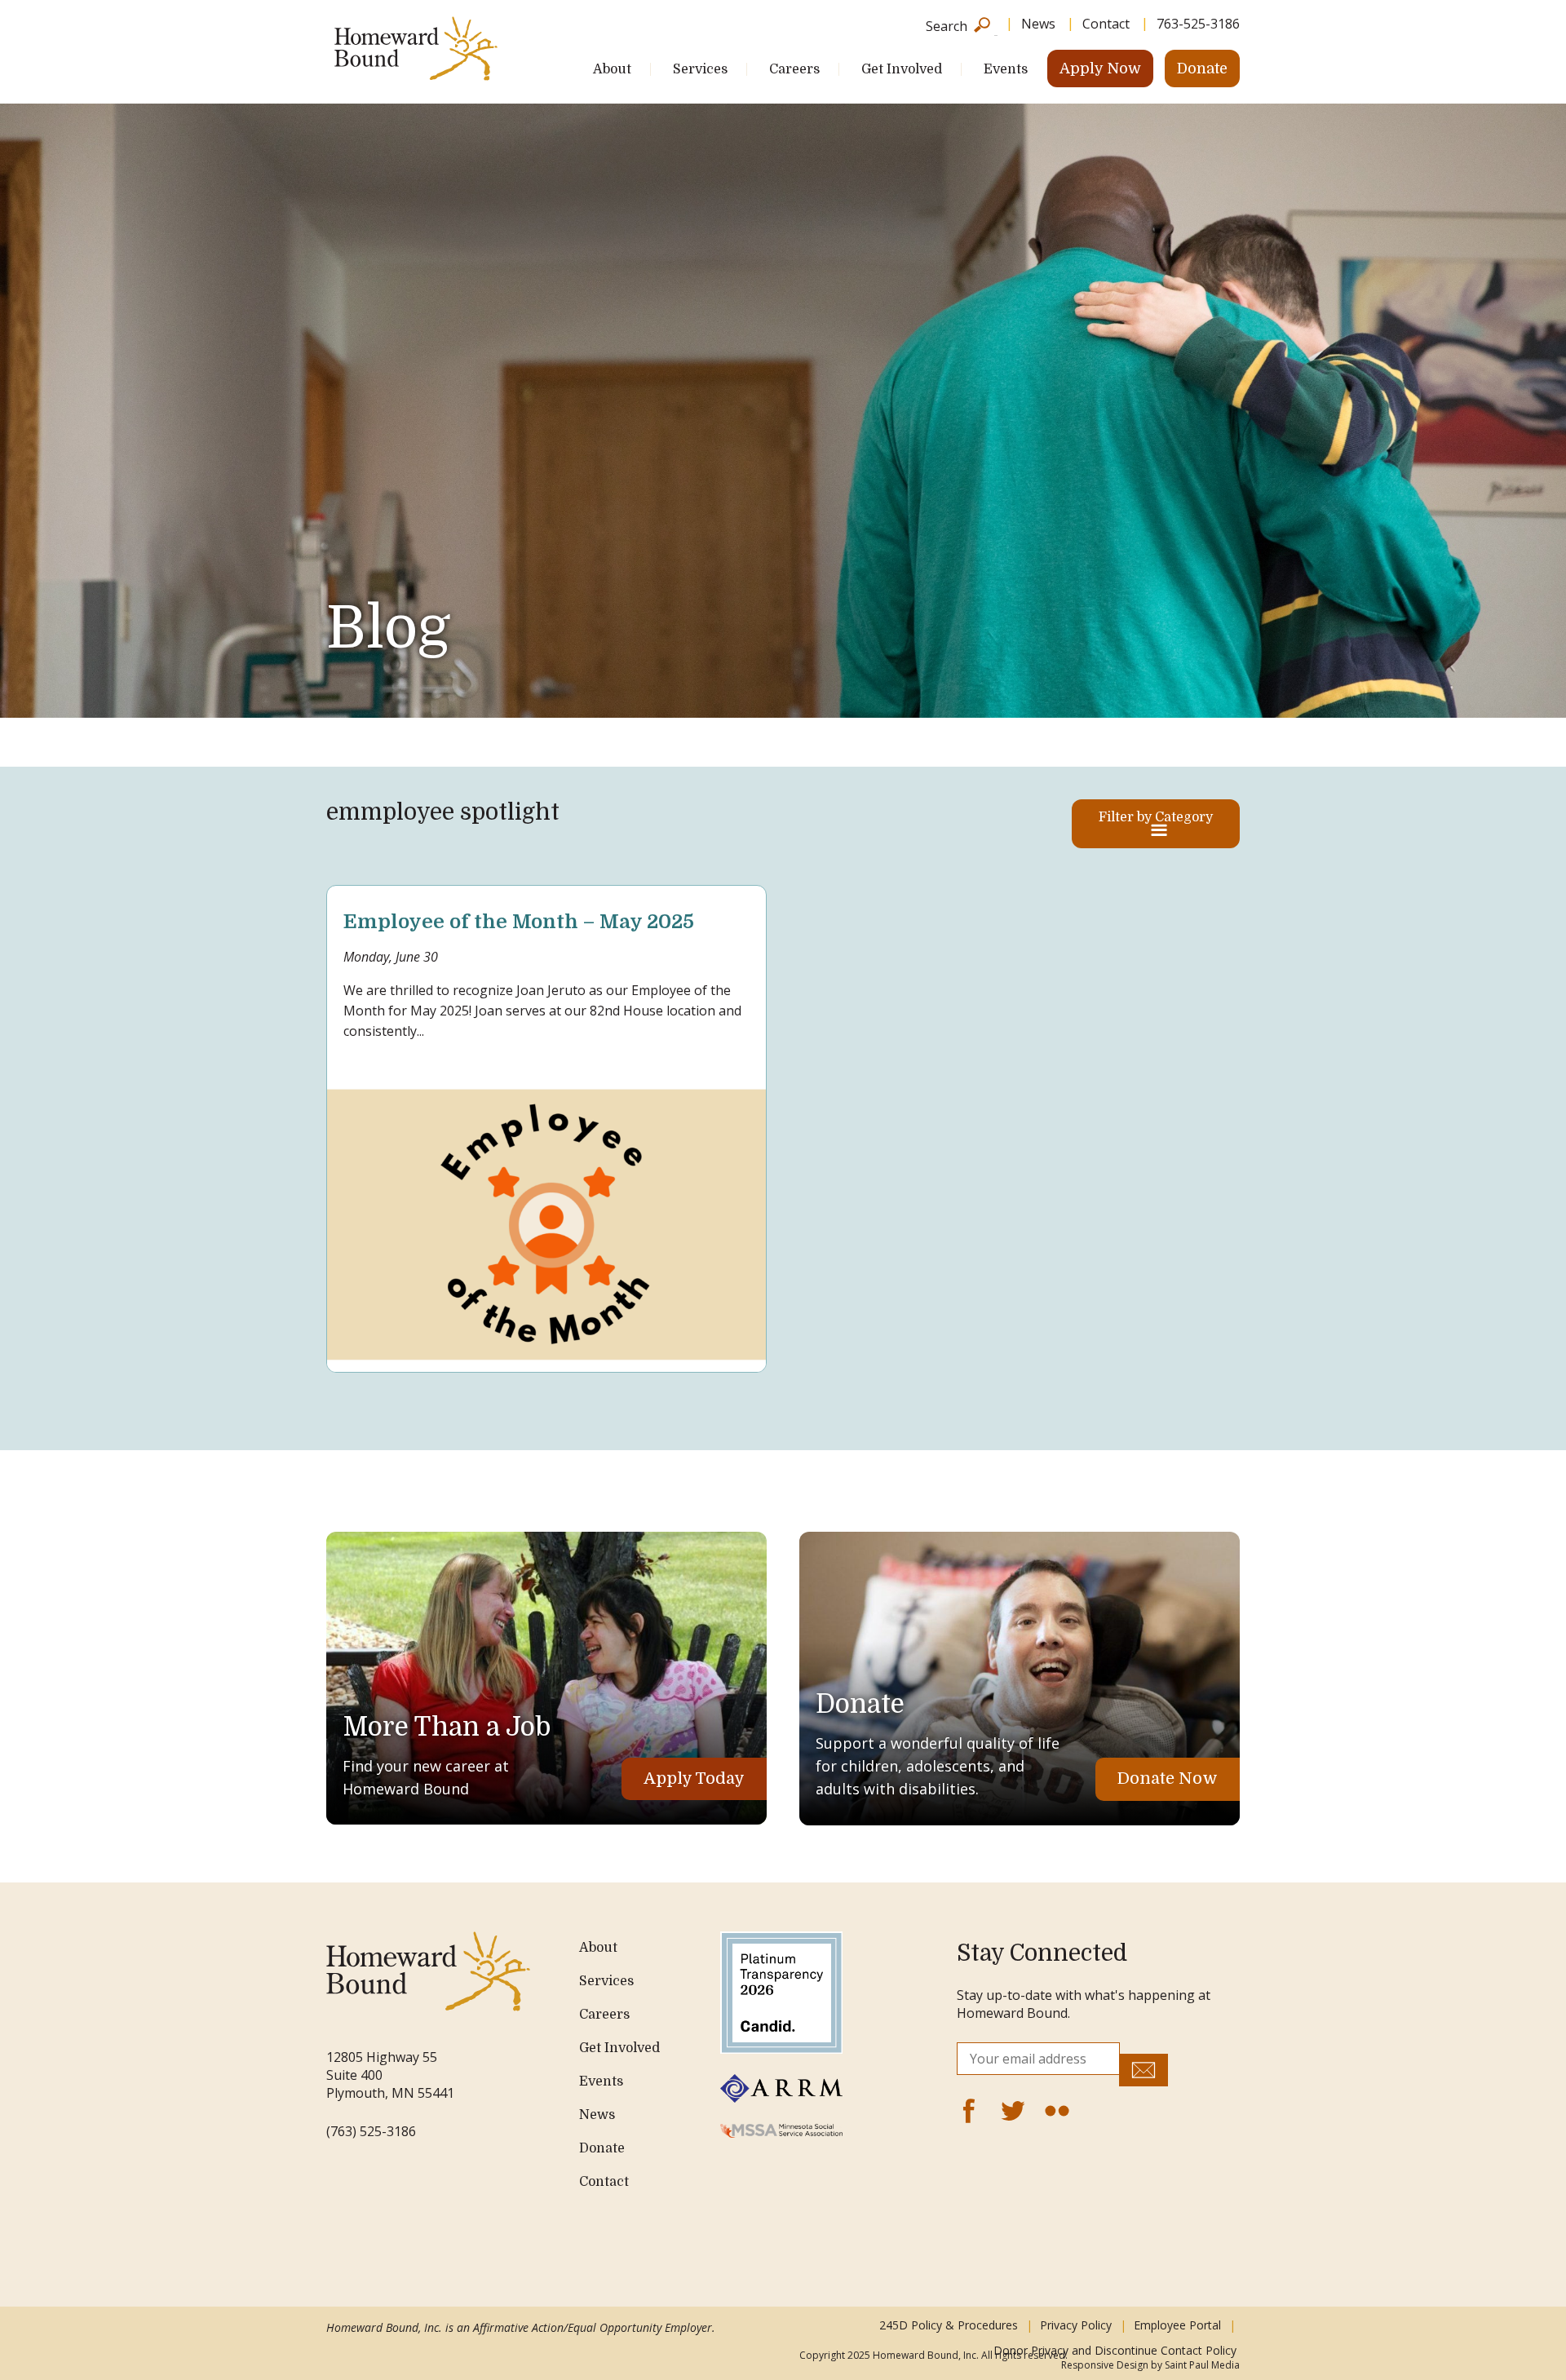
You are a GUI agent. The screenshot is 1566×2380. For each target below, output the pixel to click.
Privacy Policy (1076, 2325)
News (1038, 24)
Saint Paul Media (1202, 2365)
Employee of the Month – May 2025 (519, 922)
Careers (794, 69)
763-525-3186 (1198, 24)
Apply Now (1100, 69)
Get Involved (902, 69)
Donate (1202, 69)
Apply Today (694, 1778)
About (612, 69)
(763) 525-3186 (371, 2131)
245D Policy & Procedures (949, 2325)
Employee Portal (1177, 2325)
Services (700, 69)
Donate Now (1168, 1778)
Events (1006, 69)
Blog (388, 628)
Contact (1106, 24)
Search (947, 25)
